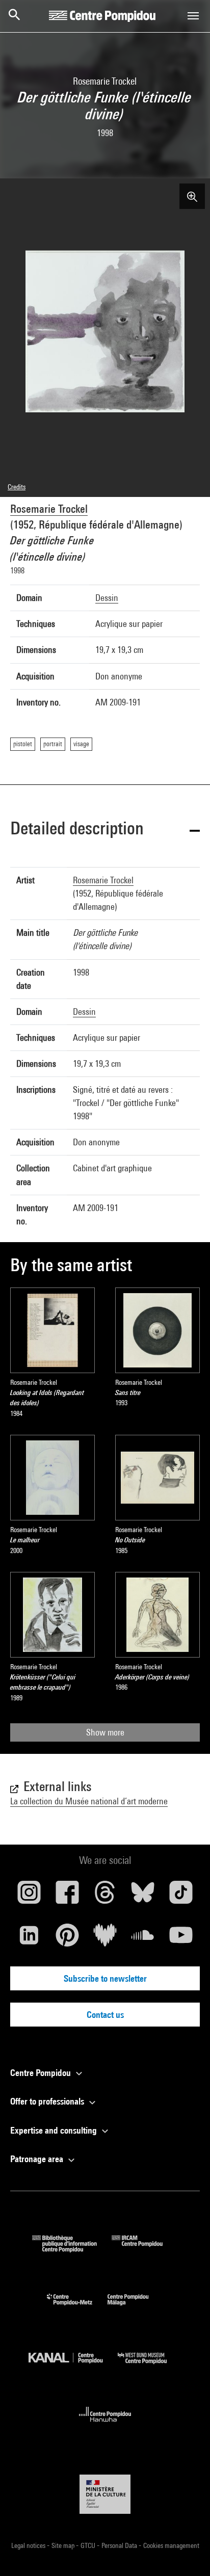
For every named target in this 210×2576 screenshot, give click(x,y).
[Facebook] (67, 1896)
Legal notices (29, 2545)
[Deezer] (105, 1939)
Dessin (107, 598)
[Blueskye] (143, 1896)
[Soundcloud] (143, 1939)
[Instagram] (29, 1896)
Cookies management (171, 2545)
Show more (105, 1732)
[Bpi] (72, 2249)
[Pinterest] (67, 1939)
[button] (105, 830)
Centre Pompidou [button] (42, 2073)
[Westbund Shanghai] (150, 2366)
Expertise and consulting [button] (55, 2130)
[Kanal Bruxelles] (73, 2366)
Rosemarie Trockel (49, 509)
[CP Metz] (77, 2308)
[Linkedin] (29, 1939)
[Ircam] (145, 2249)
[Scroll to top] (186, 2552)
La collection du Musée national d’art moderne (89, 1801)
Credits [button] (17, 487)
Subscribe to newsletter (105, 1978)
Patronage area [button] (38, 2159)
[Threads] (105, 1896)
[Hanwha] (105, 2425)
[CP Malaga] (136, 2308)
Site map (64, 2545)
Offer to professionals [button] (48, 2101)
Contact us (105, 2015)
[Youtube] (181, 1939)
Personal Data (120, 2545)
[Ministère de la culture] (105, 2494)
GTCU (89, 2545)
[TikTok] (181, 1896)
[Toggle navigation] (193, 16)
